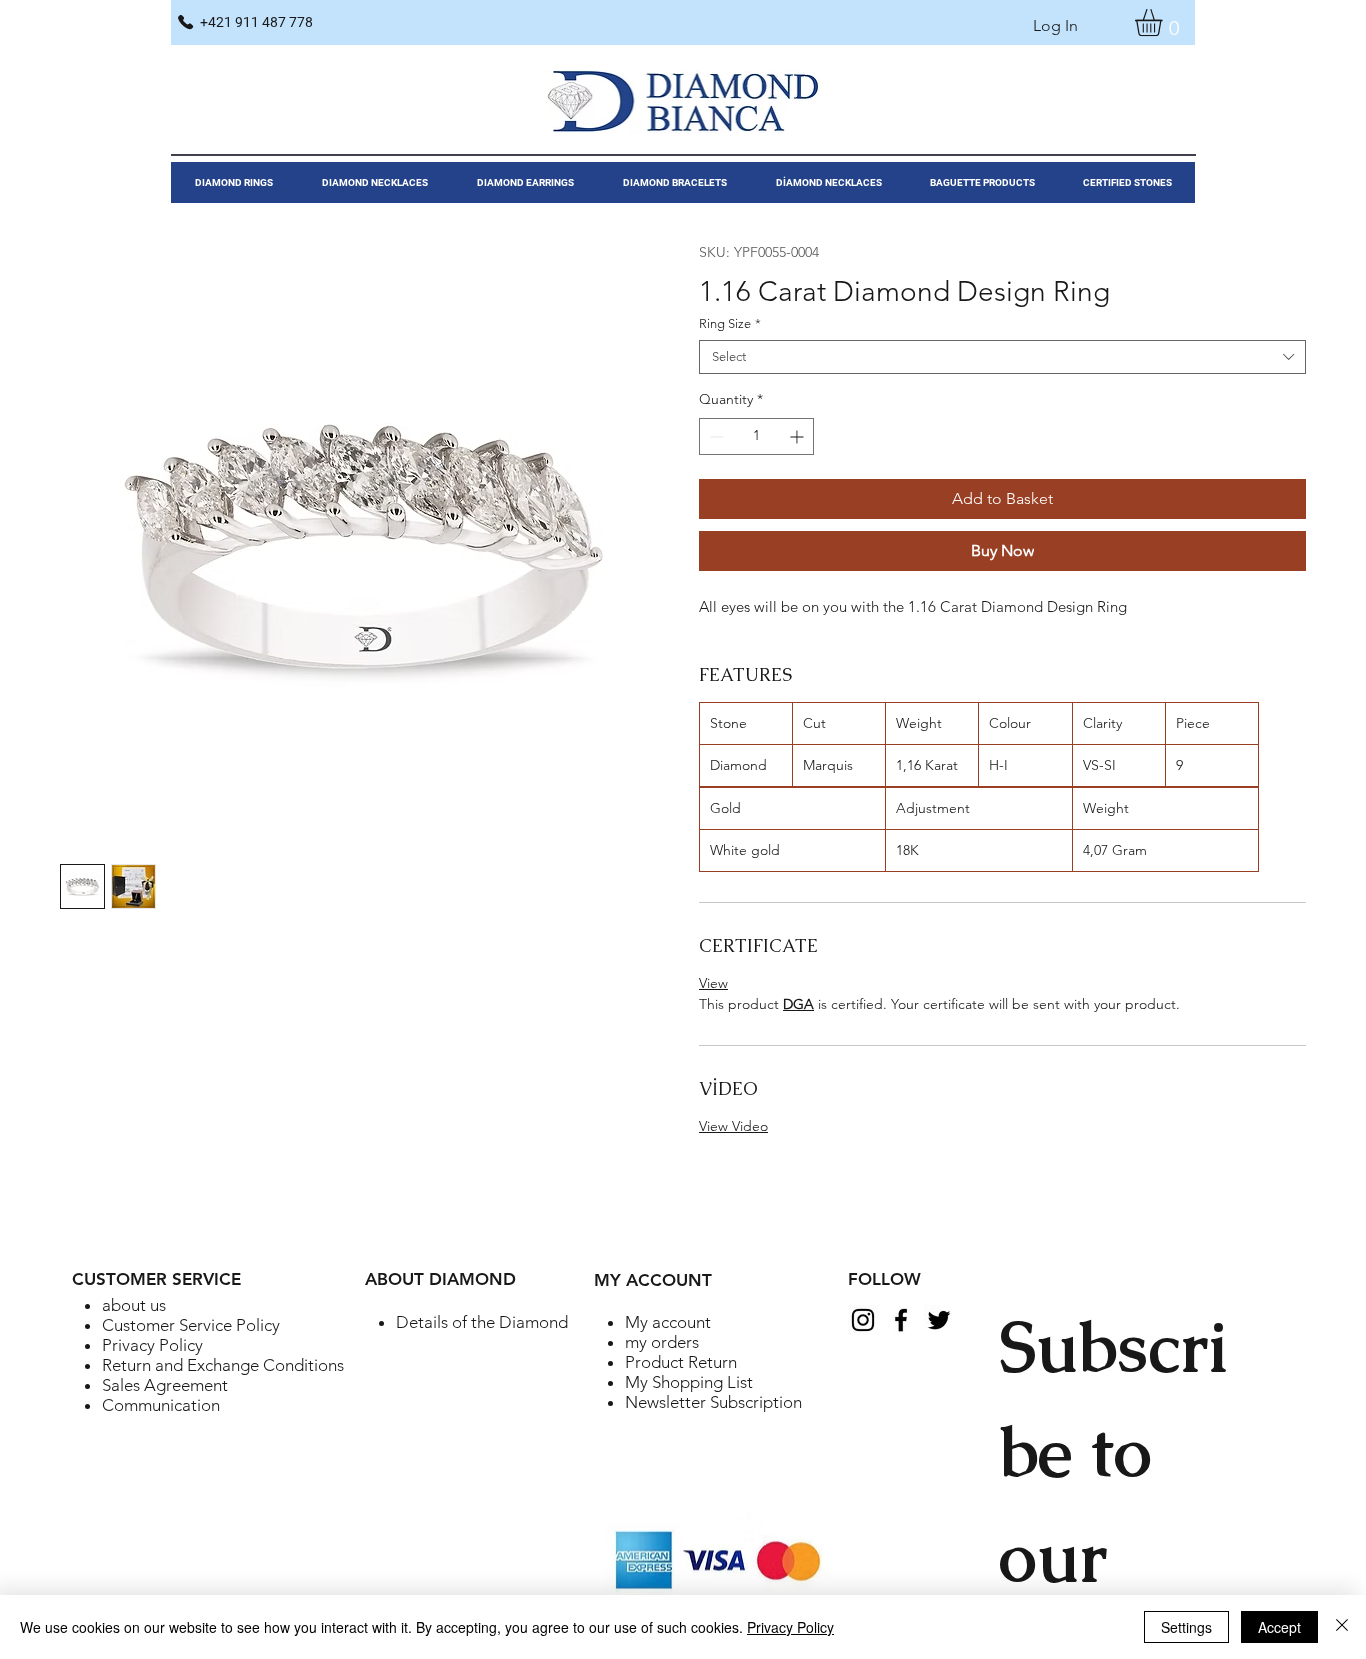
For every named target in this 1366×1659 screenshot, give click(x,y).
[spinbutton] (756, 436)
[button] (1164, 22)
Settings (1186, 1627)
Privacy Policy (152, 1345)
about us (134, 1305)
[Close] (1342, 1627)
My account (668, 1322)
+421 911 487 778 (256, 22)
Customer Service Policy (191, 1325)
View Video (733, 1126)
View (713, 983)
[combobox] (1002, 357)
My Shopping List (689, 1382)
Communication (161, 1405)
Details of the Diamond (482, 1322)
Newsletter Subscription (713, 1402)
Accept (1279, 1627)
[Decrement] (714, 436)
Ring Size (730, 323)
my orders (662, 1342)
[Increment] (798, 436)
